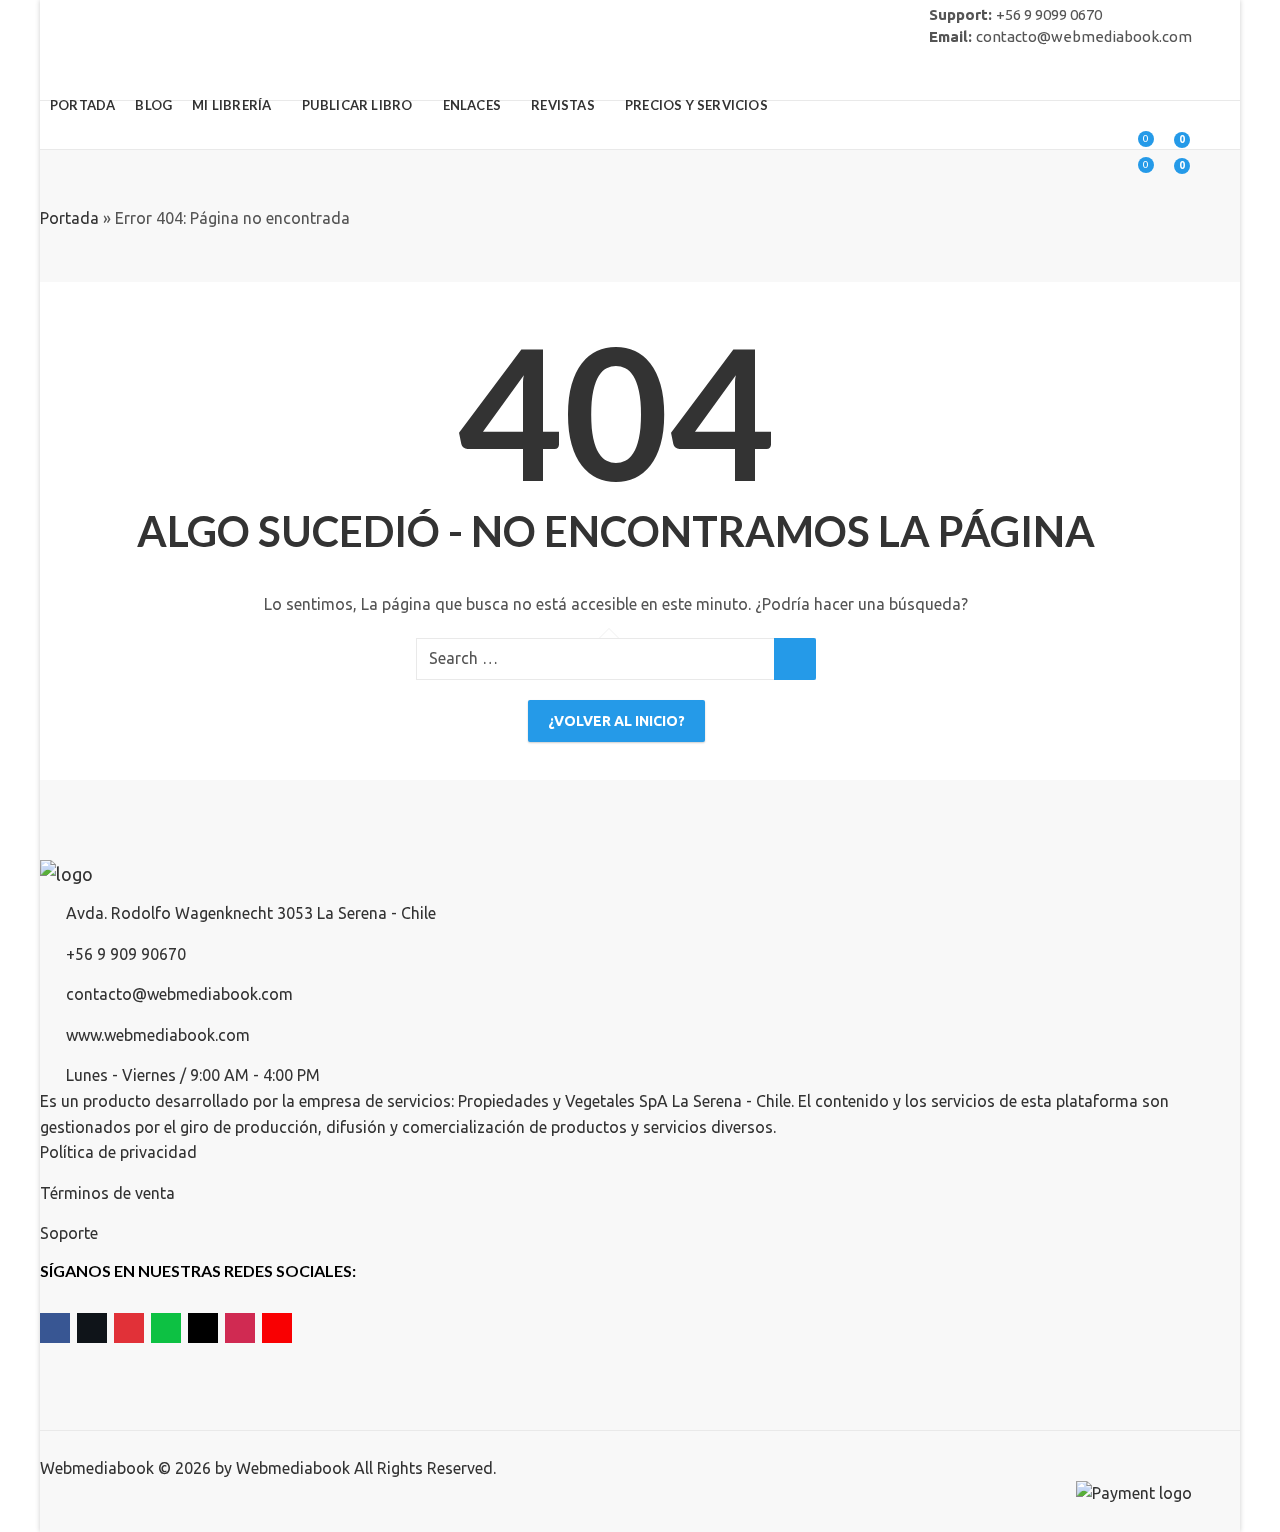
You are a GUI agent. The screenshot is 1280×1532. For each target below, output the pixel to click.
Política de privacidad (118, 1152)
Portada (69, 218)
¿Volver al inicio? (616, 721)
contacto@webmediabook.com (179, 994)
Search (795, 659)
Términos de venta (107, 1193)
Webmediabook (293, 1468)
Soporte (69, 1233)
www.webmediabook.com (158, 1035)
